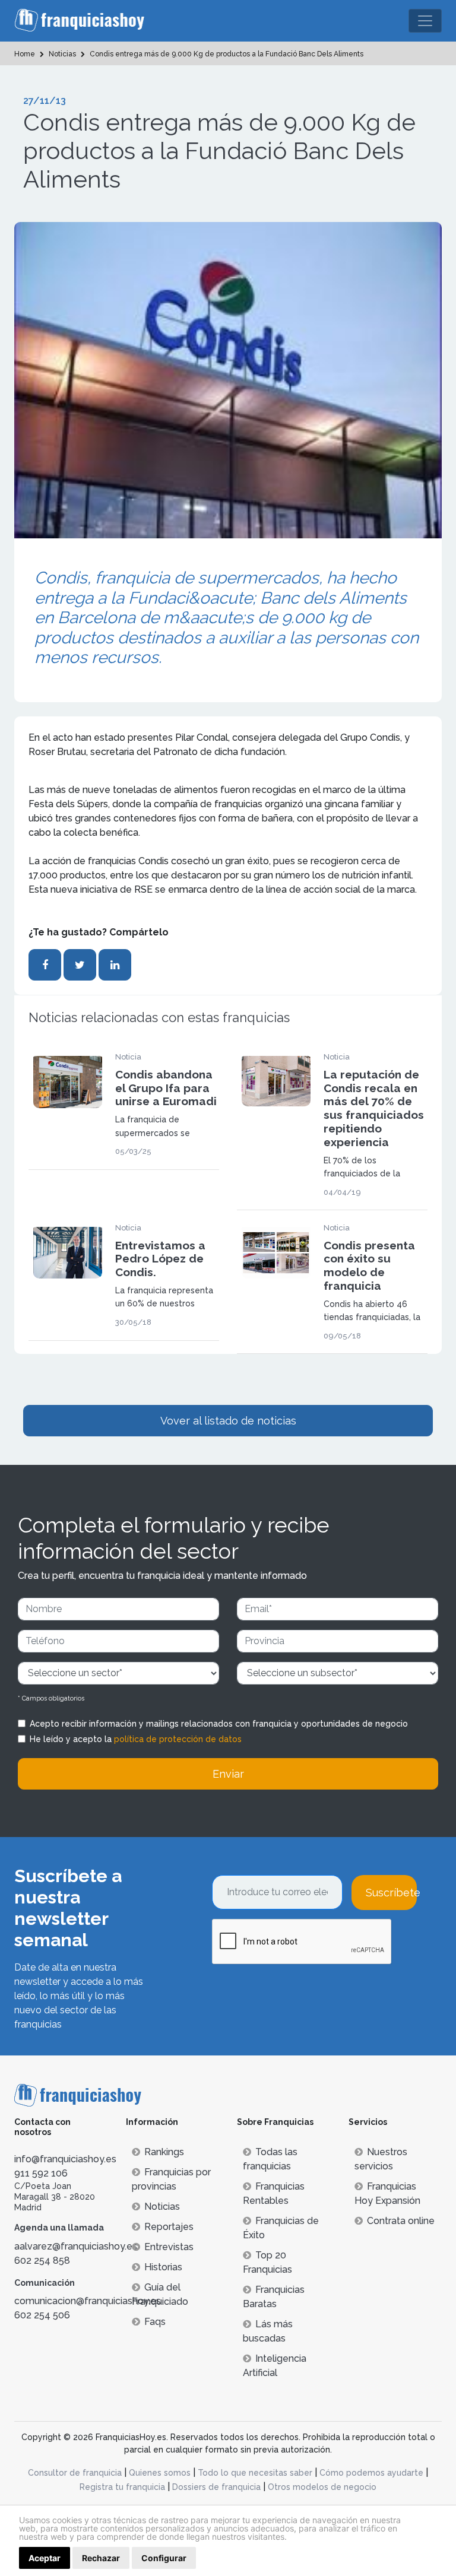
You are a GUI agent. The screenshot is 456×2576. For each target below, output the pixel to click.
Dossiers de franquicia (216, 2487)
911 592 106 (41, 2173)
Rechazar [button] (101, 2558)
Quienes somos (160, 2473)
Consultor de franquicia (75, 2473)
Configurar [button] (164, 2558)
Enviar (228, 1774)
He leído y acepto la (136, 1739)
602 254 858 (42, 2261)
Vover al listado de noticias (228, 1421)
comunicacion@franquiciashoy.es (88, 2301)
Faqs (155, 2322)
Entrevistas (169, 2247)
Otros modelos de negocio (322, 2487)
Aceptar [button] (45, 2558)
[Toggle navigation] (425, 21)
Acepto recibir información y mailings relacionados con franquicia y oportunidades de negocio (219, 1724)
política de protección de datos (178, 1739)
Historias (163, 2267)
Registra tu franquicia (122, 2487)
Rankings (164, 2152)
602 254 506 (42, 2315)
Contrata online (401, 2221)
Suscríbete (391, 1893)
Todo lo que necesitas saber (255, 2473)
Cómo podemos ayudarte (371, 2473)
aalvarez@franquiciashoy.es (76, 2246)
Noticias (162, 2207)
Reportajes (169, 2227)
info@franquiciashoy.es (65, 2159)
